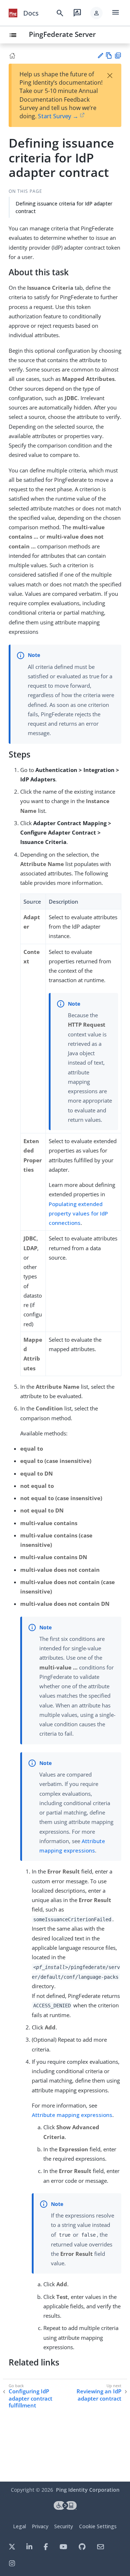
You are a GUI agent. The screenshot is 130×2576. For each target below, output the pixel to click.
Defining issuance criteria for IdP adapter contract (64, 207)
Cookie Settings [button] (98, 2526)
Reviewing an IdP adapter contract (99, 2395)
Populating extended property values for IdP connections (78, 1213)
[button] (96, 13)
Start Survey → (58, 116)
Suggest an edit (100, 56)
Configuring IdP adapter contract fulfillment (31, 2398)
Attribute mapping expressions (72, 2115)
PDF (118, 56)
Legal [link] (19, 2526)
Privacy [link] (40, 2526)
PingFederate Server (62, 34)
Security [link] (64, 2526)
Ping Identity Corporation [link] (88, 2490)
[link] (13, 13)
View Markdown (109, 56)
